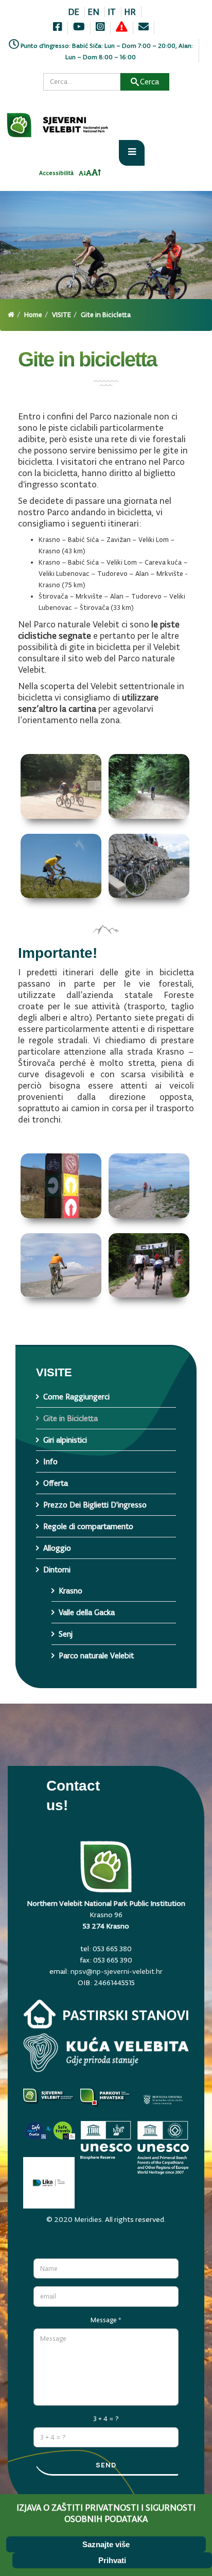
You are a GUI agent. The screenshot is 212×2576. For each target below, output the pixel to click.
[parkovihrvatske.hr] (106, 2102)
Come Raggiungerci (76, 1397)
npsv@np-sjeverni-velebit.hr (117, 1971)
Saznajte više (106, 2544)
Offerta (56, 1483)
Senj (66, 1634)
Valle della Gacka (87, 1612)
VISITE (61, 315)
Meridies (88, 2219)
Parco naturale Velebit (96, 1655)
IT (112, 12)
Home (33, 315)
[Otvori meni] (132, 153)
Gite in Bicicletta (70, 1418)
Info (50, 1461)
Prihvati (112, 2560)
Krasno (70, 1591)
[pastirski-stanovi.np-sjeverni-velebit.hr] (106, 2017)
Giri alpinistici (65, 1440)
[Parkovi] (49, 2102)
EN (93, 12)
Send (106, 2465)
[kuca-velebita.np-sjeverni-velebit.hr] (106, 2055)
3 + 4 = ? (106, 2419)
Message (106, 2320)
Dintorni (57, 1570)
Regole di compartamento (88, 1526)
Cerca (149, 82)
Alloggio (57, 1548)
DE (74, 12)
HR (130, 12)
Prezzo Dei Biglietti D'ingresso (95, 1505)
